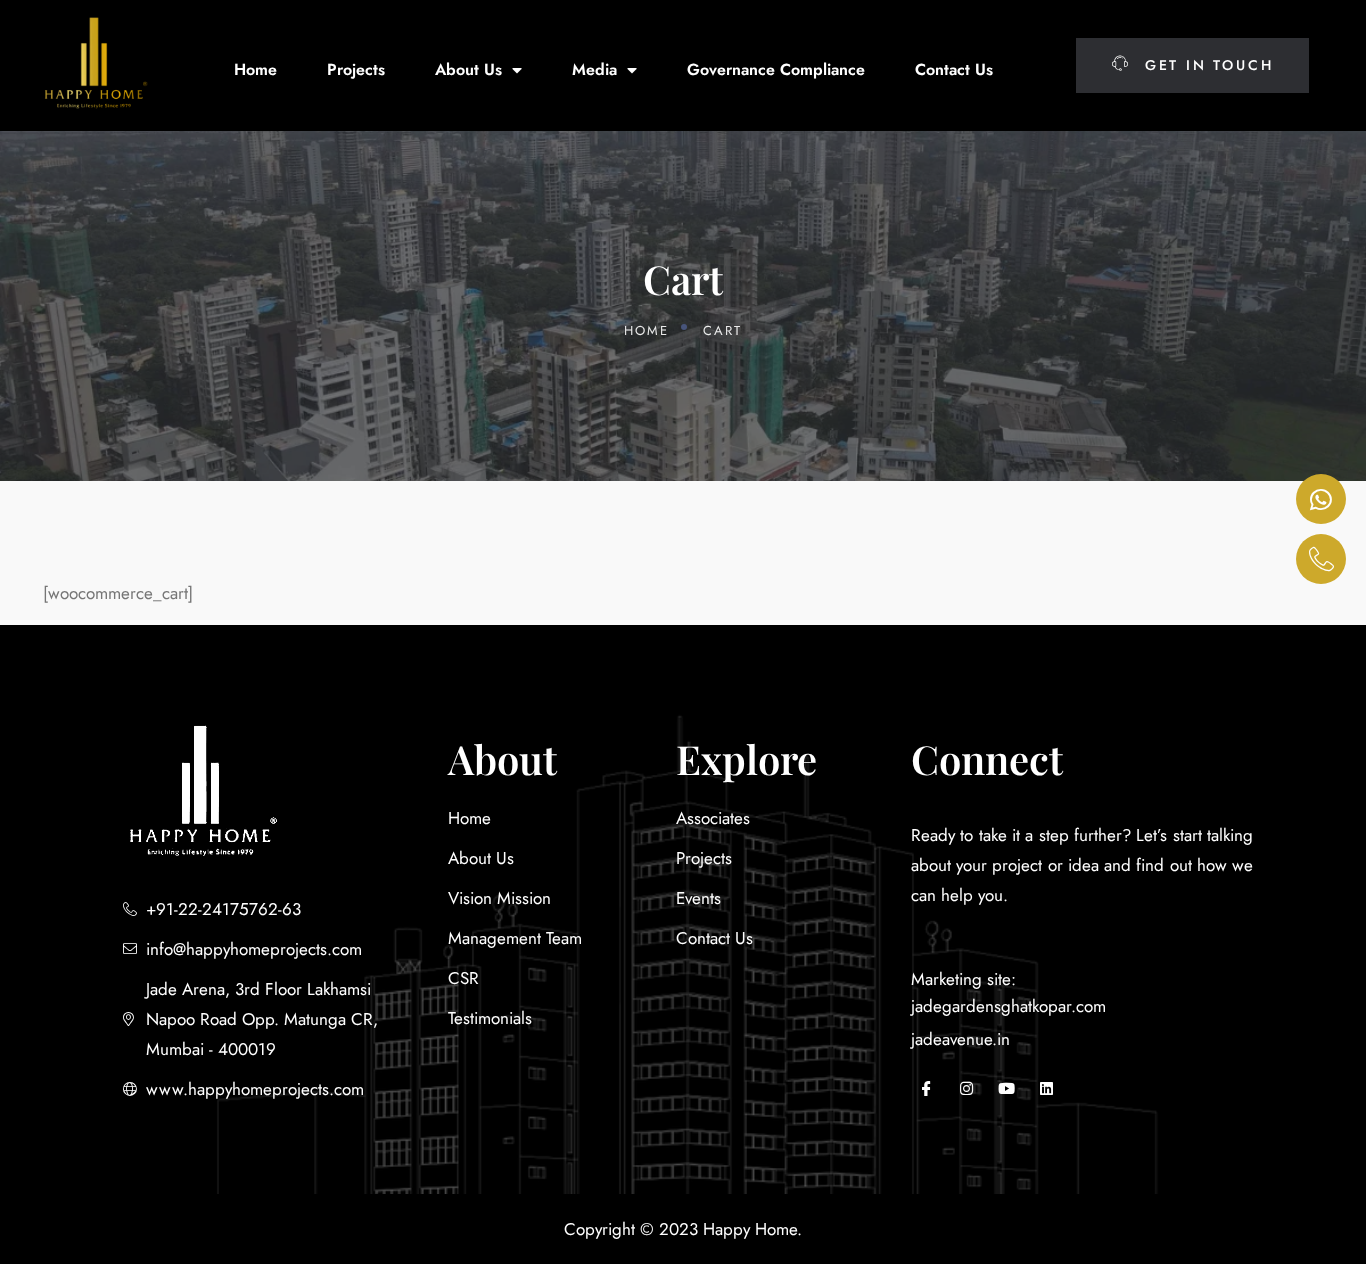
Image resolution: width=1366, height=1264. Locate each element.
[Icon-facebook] (926, 1089)
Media (594, 69)
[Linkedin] (1046, 1089)
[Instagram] (966, 1089)
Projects (356, 69)
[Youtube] (1006, 1089)
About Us (468, 69)
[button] (1192, 65)
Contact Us (954, 69)
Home (255, 69)
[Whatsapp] (1321, 499)
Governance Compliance (776, 69)
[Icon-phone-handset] (1321, 559)
